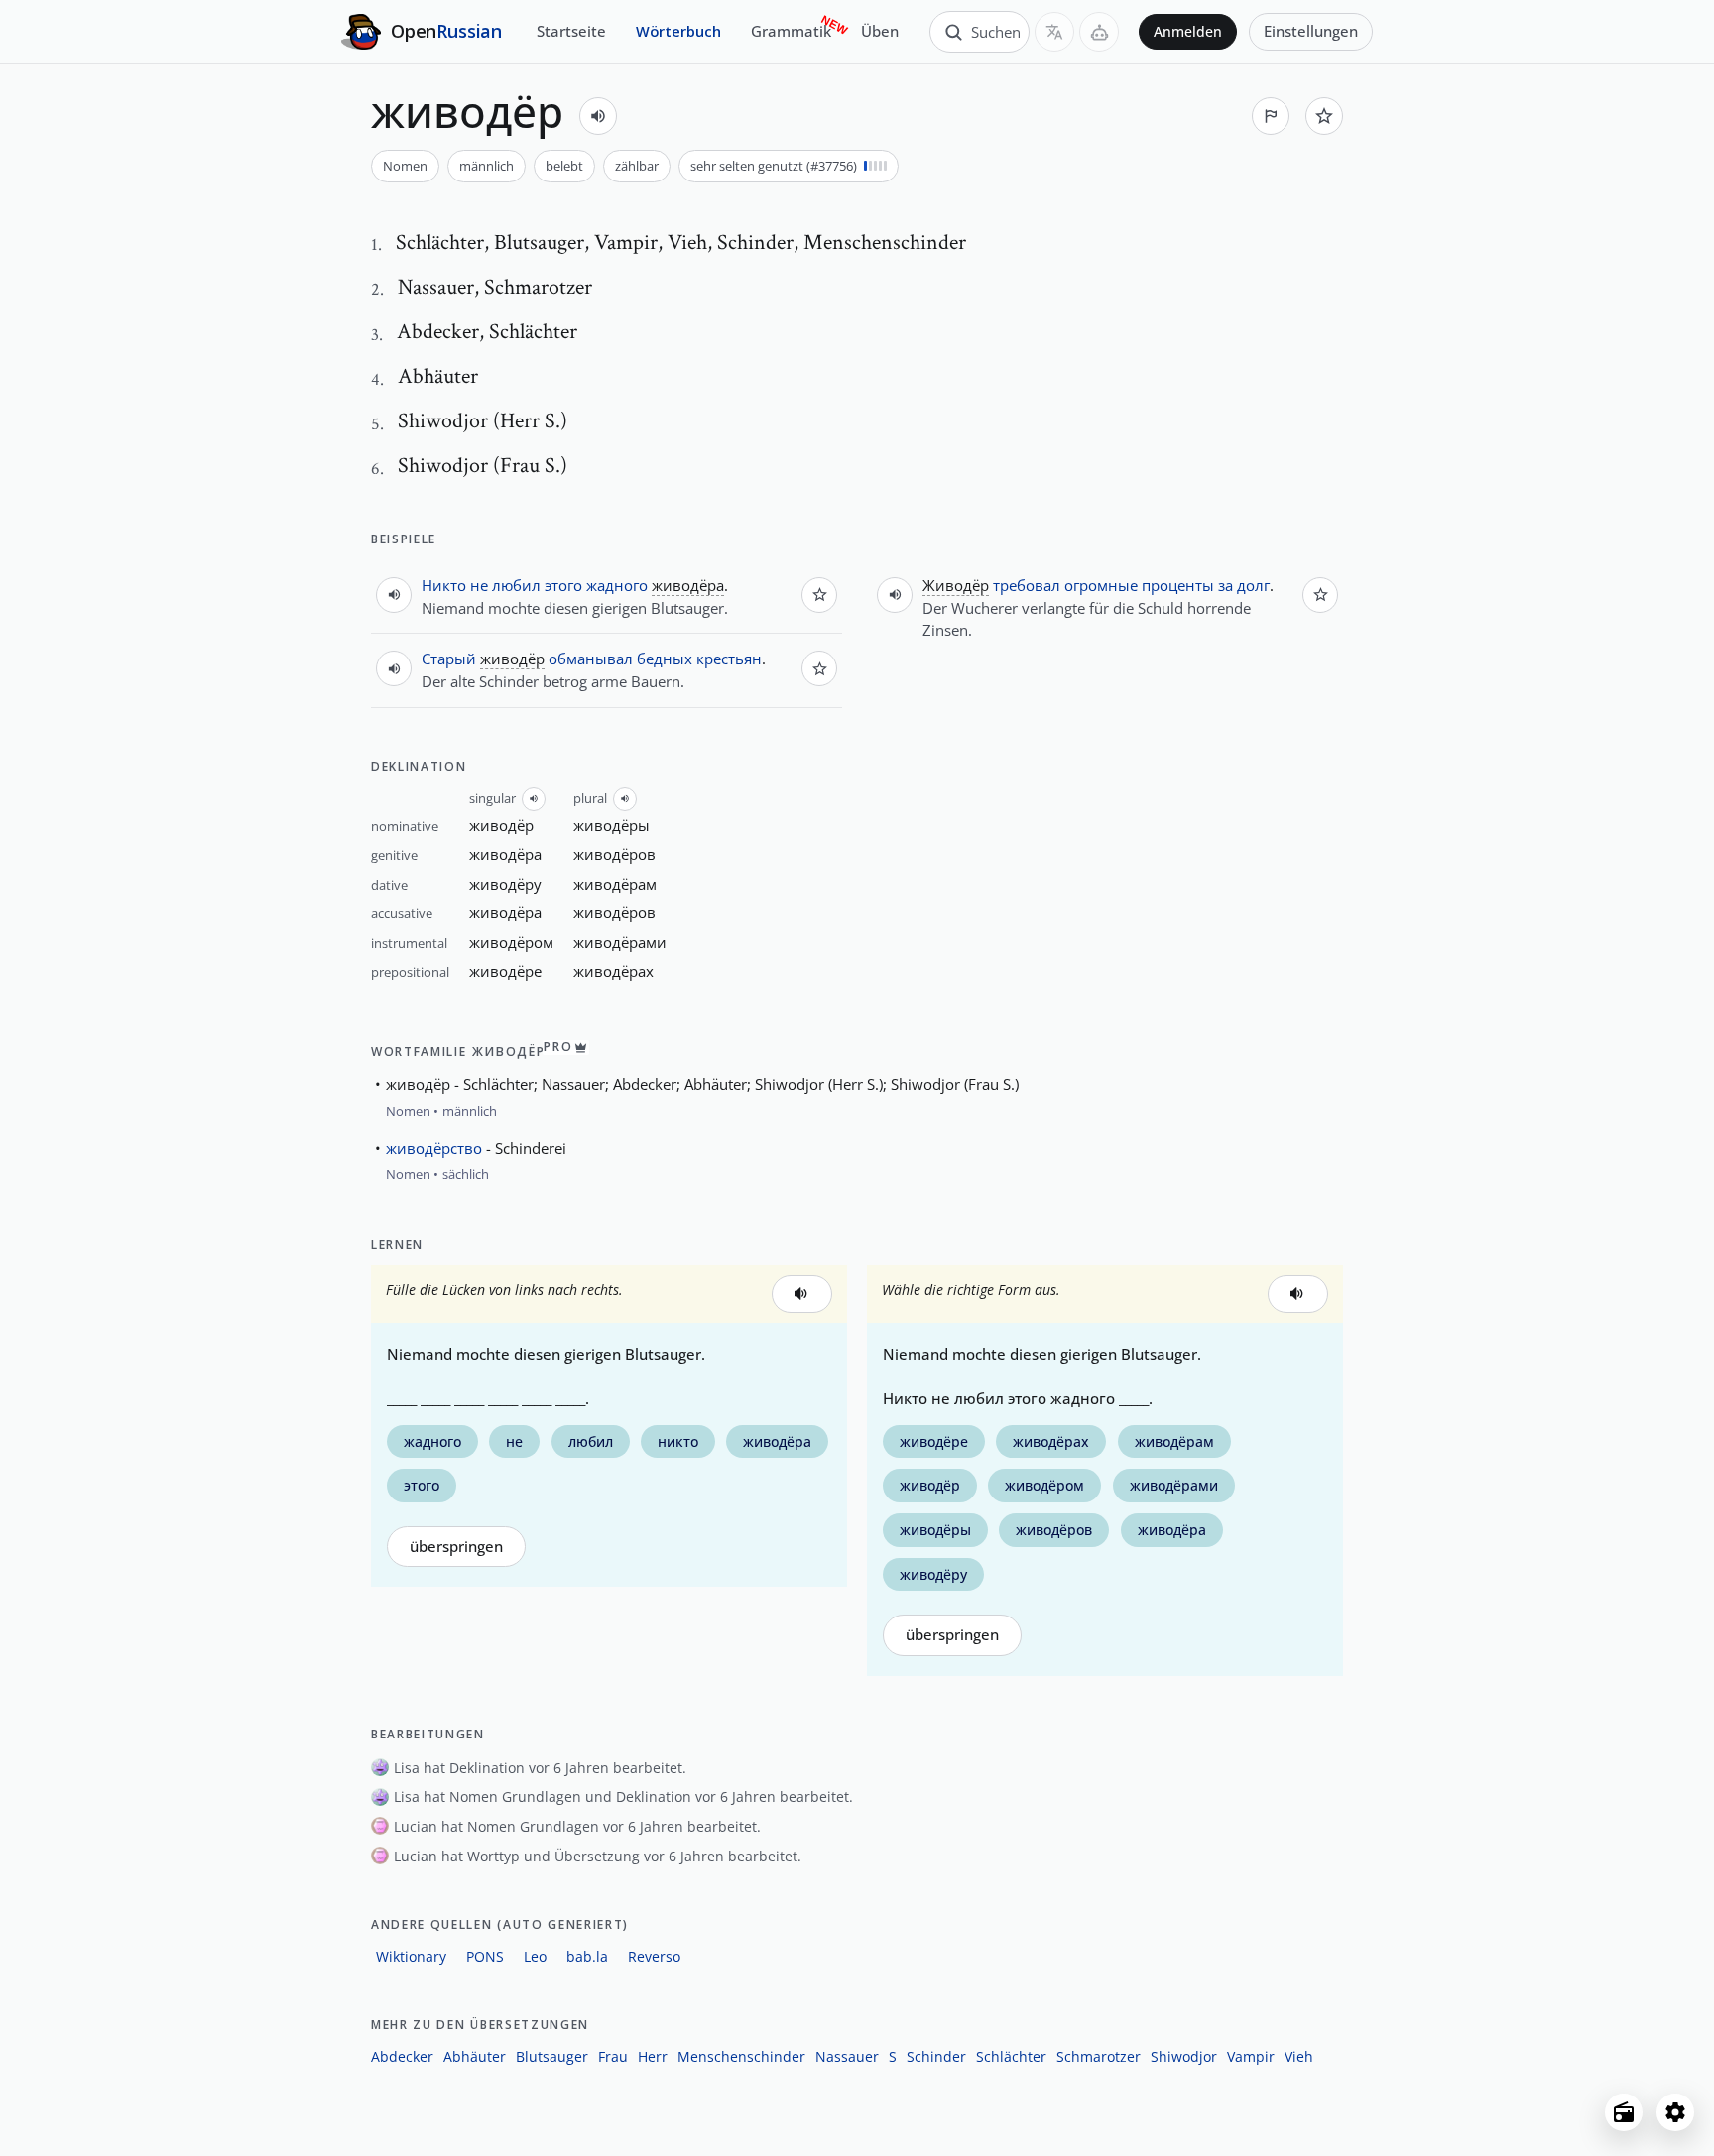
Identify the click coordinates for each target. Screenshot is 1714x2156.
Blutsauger (552, 2056)
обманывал (591, 659)
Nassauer (847, 2056)
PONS (485, 1956)
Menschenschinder (741, 2056)
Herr (653, 2056)
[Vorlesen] (598, 116)
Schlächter (1011, 2056)
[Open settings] (1675, 2112)
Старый (449, 659)
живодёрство (434, 1148)
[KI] (1099, 32)
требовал (1027, 585)
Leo (535, 1956)
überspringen (456, 1547)
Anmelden (1188, 32)
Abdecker (402, 2056)
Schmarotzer (1099, 2056)
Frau (613, 2056)
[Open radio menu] (1624, 2112)
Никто (444, 585)
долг (1253, 585)
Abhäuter (475, 2056)
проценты (1178, 585)
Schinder (936, 2056)
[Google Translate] (1054, 32)
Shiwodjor (1184, 2056)
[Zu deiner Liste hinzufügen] (1324, 116)
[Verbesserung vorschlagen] (1271, 116)
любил (516, 585)
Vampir (1251, 2056)
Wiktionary (411, 1956)
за (1225, 585)
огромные (1101, 585)
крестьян (729, 659)
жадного (617, 585)
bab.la (587, 1956)
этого (563, 585)
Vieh (1299, 2056)
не (479, 585)
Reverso (654, 1956)
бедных (665, 659)
